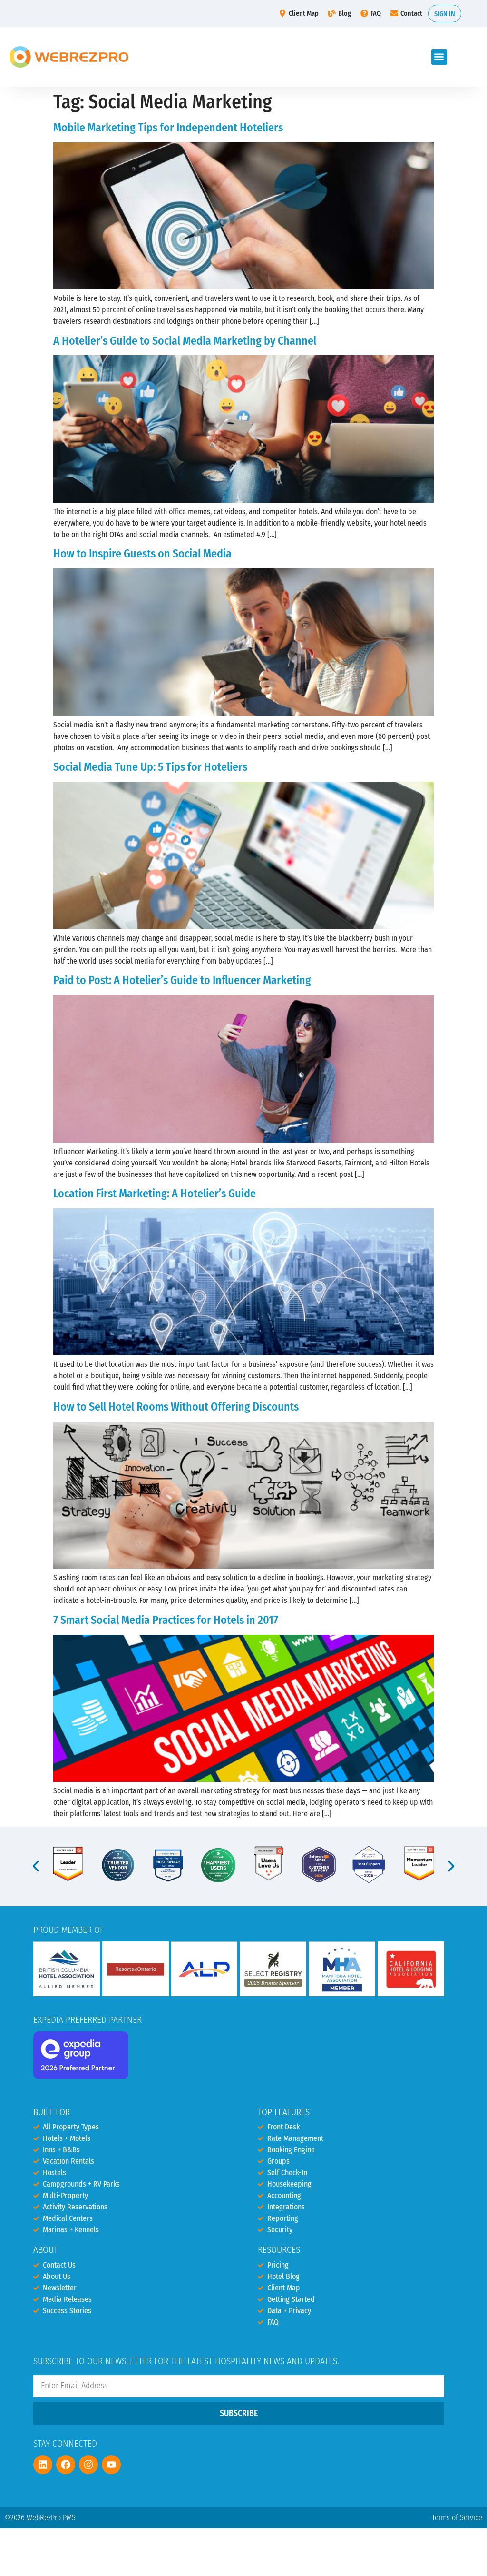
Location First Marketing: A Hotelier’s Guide (155, 1194)
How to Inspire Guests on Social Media (142, 554)
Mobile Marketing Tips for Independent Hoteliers (168, 128)
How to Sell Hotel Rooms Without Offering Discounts (176, 1407)
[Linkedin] (43, 2465)
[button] (439, 57)
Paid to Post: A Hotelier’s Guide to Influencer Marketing (182, 980)
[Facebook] (66, 2465)
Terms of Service (457, 2518)
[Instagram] (88, 2465)
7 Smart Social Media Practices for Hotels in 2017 (166, 1620)
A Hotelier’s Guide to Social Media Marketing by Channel (185, 341)
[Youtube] (111, 2465)
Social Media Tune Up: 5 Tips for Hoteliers (150, 767)
